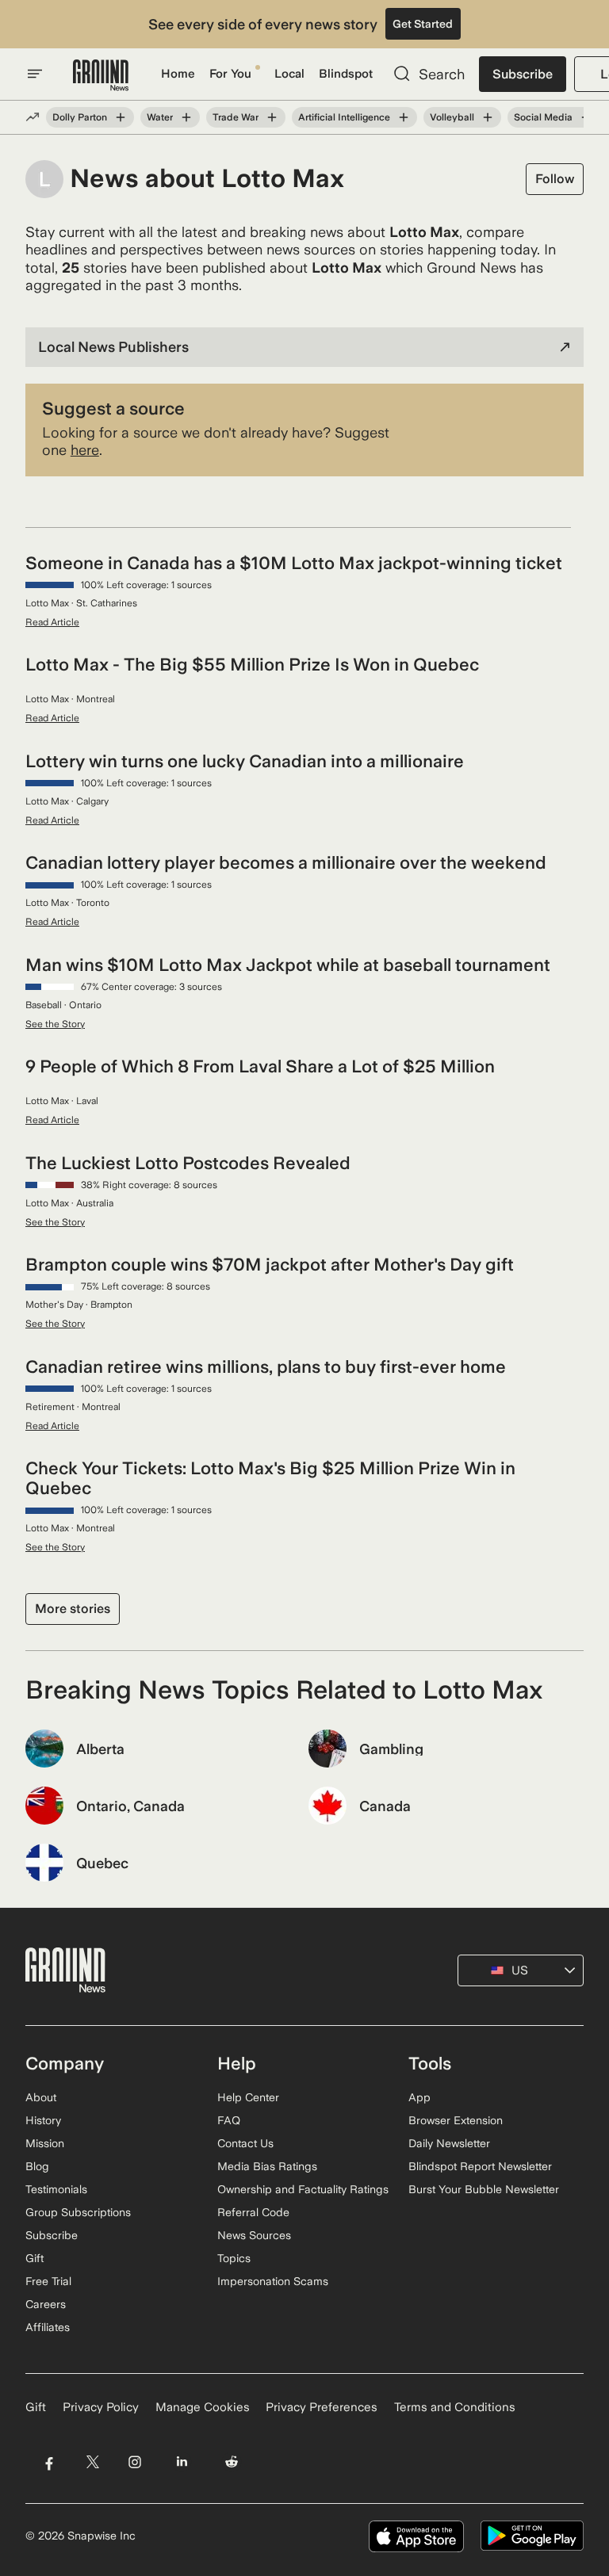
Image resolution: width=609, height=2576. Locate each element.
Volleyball (452, 117)
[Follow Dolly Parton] (121, 117)
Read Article (52, 622)
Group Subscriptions (78, 2212)
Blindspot (346, 74)
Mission (45, 2143)
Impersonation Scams (273, 2281)
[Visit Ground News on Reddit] (232, 2461)
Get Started (423, 24)
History (43, 2120)
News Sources (254, 2235)
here (85, 450)
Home (178, 74)
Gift (34, 2258)
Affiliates (48, 2327)
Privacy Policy (101, 2407)
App (419, 2097)
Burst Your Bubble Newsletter (484, 2189)
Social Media (543, 117)
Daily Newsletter (449, 2143)
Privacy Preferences (322, 2407)
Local (289, 74)
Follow (555, 179)
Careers (46, 2304)
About (41, 2097)
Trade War (236, 117)
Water (160, 117)
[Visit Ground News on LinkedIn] (182, 2461)
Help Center (248, 2097)
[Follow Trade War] (272, 117)
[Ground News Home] (101, 76)
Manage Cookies (203, 2407)
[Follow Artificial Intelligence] (404, 117)
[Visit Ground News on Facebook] (49, 2461)
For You (230, 74)
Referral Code (253, 2212)
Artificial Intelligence (344, 117)
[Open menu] (35, 74)
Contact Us (245, 2143)
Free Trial (48, 2281)
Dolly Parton (80, 117)
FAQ (229, 2120)
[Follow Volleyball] (488, 117)
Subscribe (523, 74)
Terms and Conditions (455, 2407)
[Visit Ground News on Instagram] (134, 2461)
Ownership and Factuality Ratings (303, 2189)
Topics (234, 2258)
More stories (73, 1609)
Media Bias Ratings (267, 2166)
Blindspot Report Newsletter (480, 2166)
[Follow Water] (186, 117)
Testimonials (56, 2189)
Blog (37, 2166)
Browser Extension (456, 2120)
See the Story (55, 1024)
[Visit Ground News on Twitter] (92, 2461)
